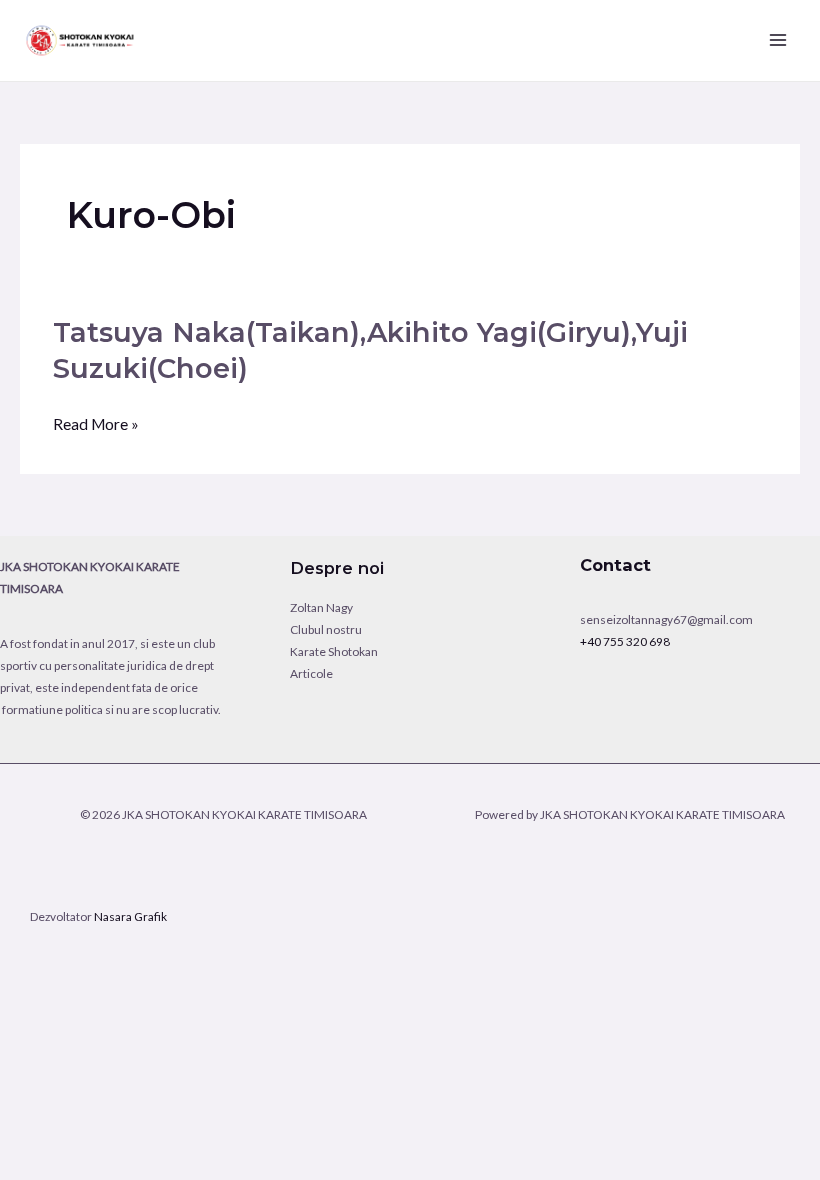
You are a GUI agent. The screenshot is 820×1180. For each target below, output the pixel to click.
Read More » (96, 426)
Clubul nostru (326, 629)
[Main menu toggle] (778, 40)
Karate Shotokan (334, 651)
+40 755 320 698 (625, 641)
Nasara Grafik (130, 916)
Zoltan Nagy (321, 607)
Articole (311, 673)
